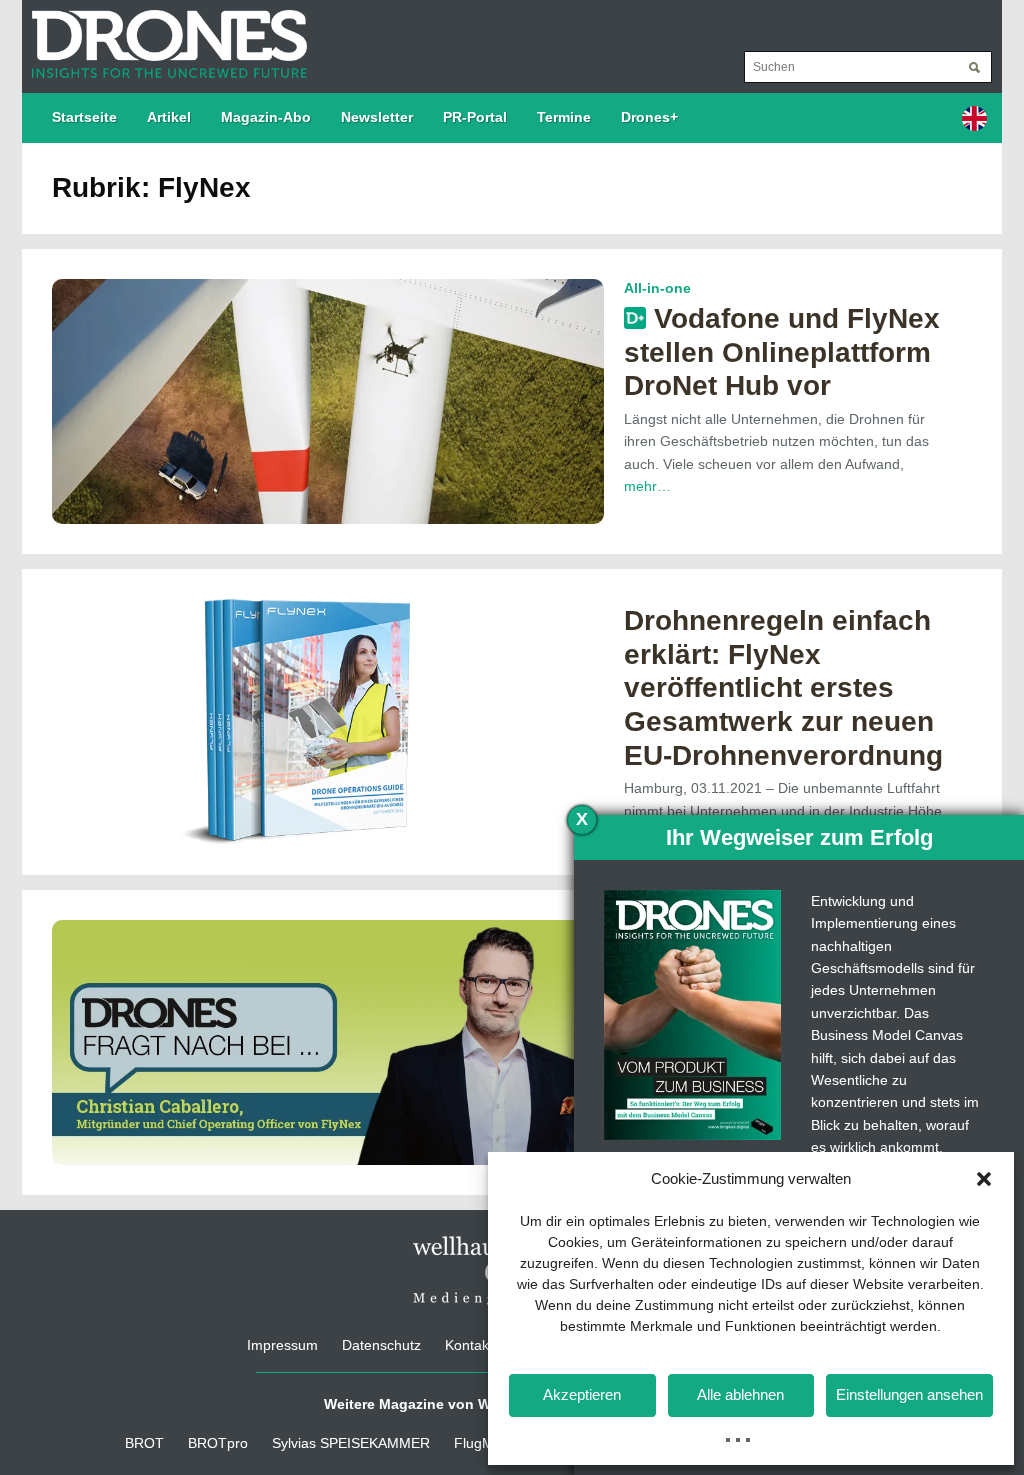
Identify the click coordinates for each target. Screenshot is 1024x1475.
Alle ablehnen (740, 1394)
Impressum (282, 1345)
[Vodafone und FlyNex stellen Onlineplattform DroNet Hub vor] (328, 400)
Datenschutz (381, 1345)
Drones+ (649, 117)
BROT (144, 1443)
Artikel (169, 117)
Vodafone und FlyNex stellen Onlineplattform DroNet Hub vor (782, 352)
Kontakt (469, 1345)
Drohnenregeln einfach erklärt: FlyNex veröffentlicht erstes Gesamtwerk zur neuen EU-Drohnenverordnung (783, 687)
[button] (984, 1179)
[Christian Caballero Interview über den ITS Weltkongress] (328, 1041)
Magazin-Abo (266, 117)
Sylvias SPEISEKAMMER (351, 1443)
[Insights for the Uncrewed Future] (164, 34)
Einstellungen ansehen (909, 1394)
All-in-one (657, 288)
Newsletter (377, 117)
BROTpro (218, 1443)
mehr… (647, 486)
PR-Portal (475, 117)
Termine (564, 117)
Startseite (84, 117)
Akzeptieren (582, 1394)
